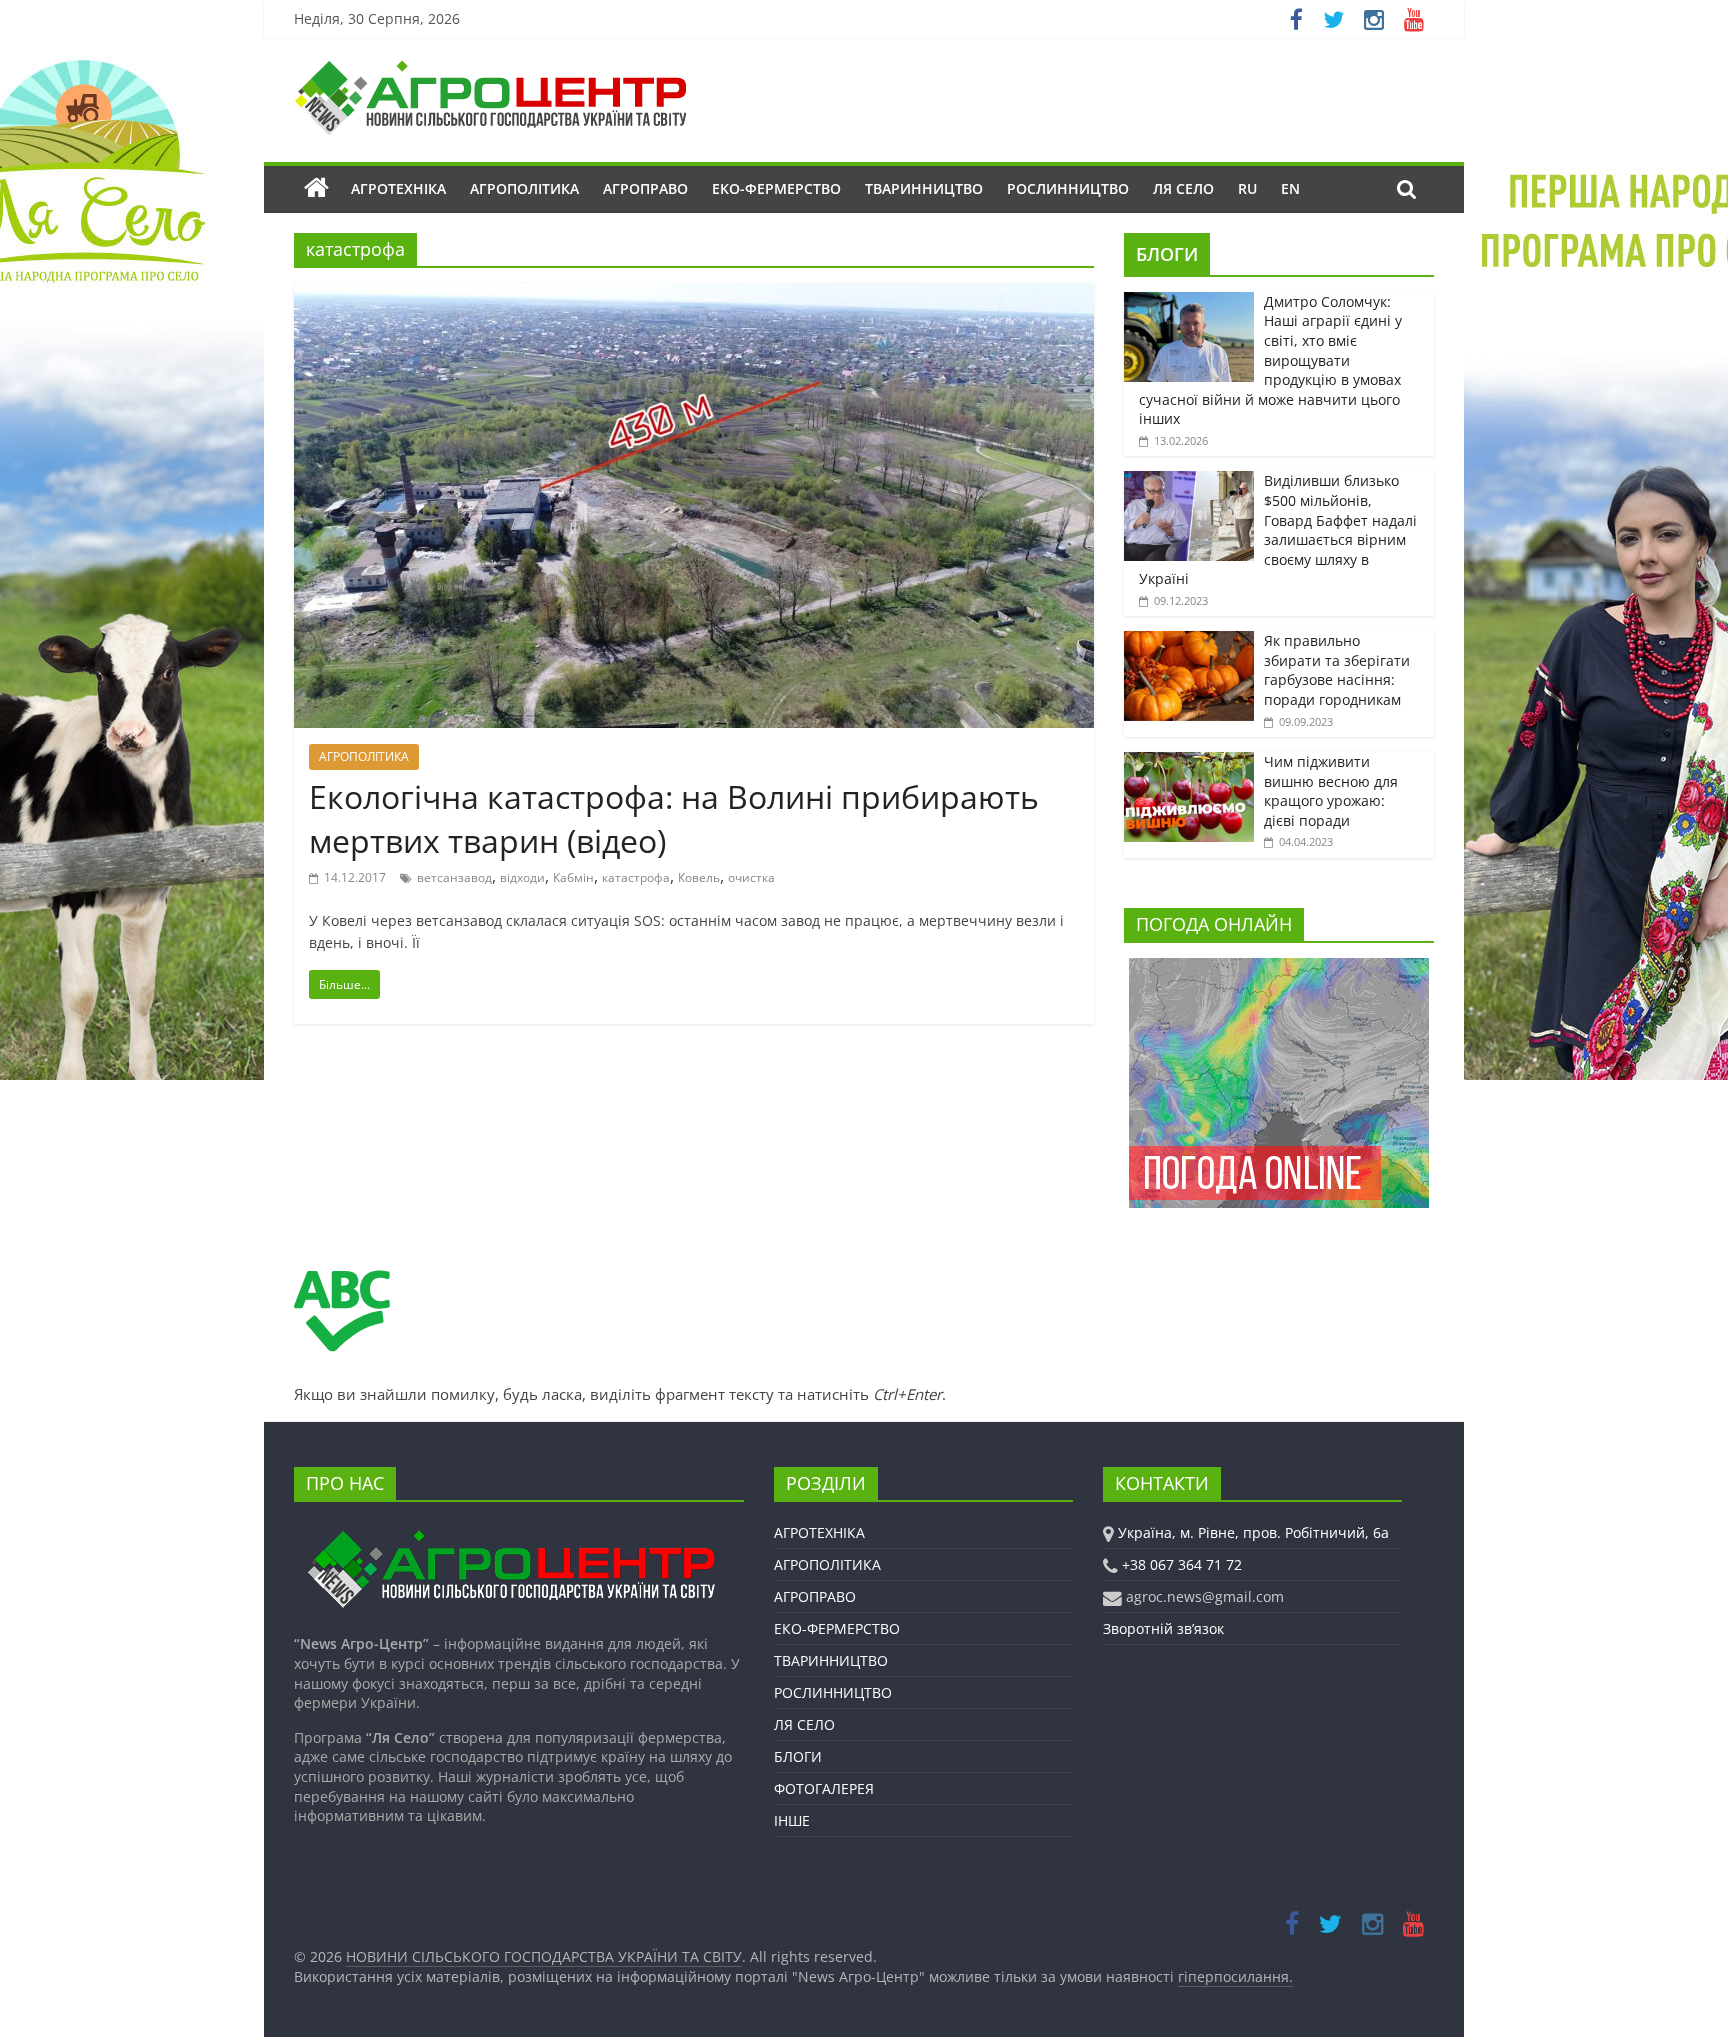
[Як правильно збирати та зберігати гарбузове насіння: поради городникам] (1189, 641)
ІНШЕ (792, 1820)
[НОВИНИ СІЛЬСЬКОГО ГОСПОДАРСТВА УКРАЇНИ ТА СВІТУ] (490, 70)
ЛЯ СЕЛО (1183, 188)
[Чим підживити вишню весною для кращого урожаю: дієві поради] (1189, 762)
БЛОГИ (1167, 254)
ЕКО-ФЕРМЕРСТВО (776, 188)
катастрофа (636, 877)
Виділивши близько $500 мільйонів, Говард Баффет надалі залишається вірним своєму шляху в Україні (1278, 529)
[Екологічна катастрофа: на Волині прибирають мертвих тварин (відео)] (694, 295)
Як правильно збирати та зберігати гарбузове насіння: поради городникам (1337, 670)
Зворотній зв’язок (1163, 1628)
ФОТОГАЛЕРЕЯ (824, 1788)
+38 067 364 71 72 (1182, 1564)
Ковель (699, 877)
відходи (522, 877)
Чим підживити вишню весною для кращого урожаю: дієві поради (1331, 791)
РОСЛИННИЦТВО (1068, 188)
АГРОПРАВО (645, 188)
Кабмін (573, 877)
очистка (751, 877)
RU (1247, 188)
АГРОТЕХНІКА (398, 188)
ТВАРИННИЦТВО (924, 188)
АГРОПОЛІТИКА (524, 188)
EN (1290, 188)
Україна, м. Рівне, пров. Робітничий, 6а (1253, 1532)
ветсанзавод (454, 877)
